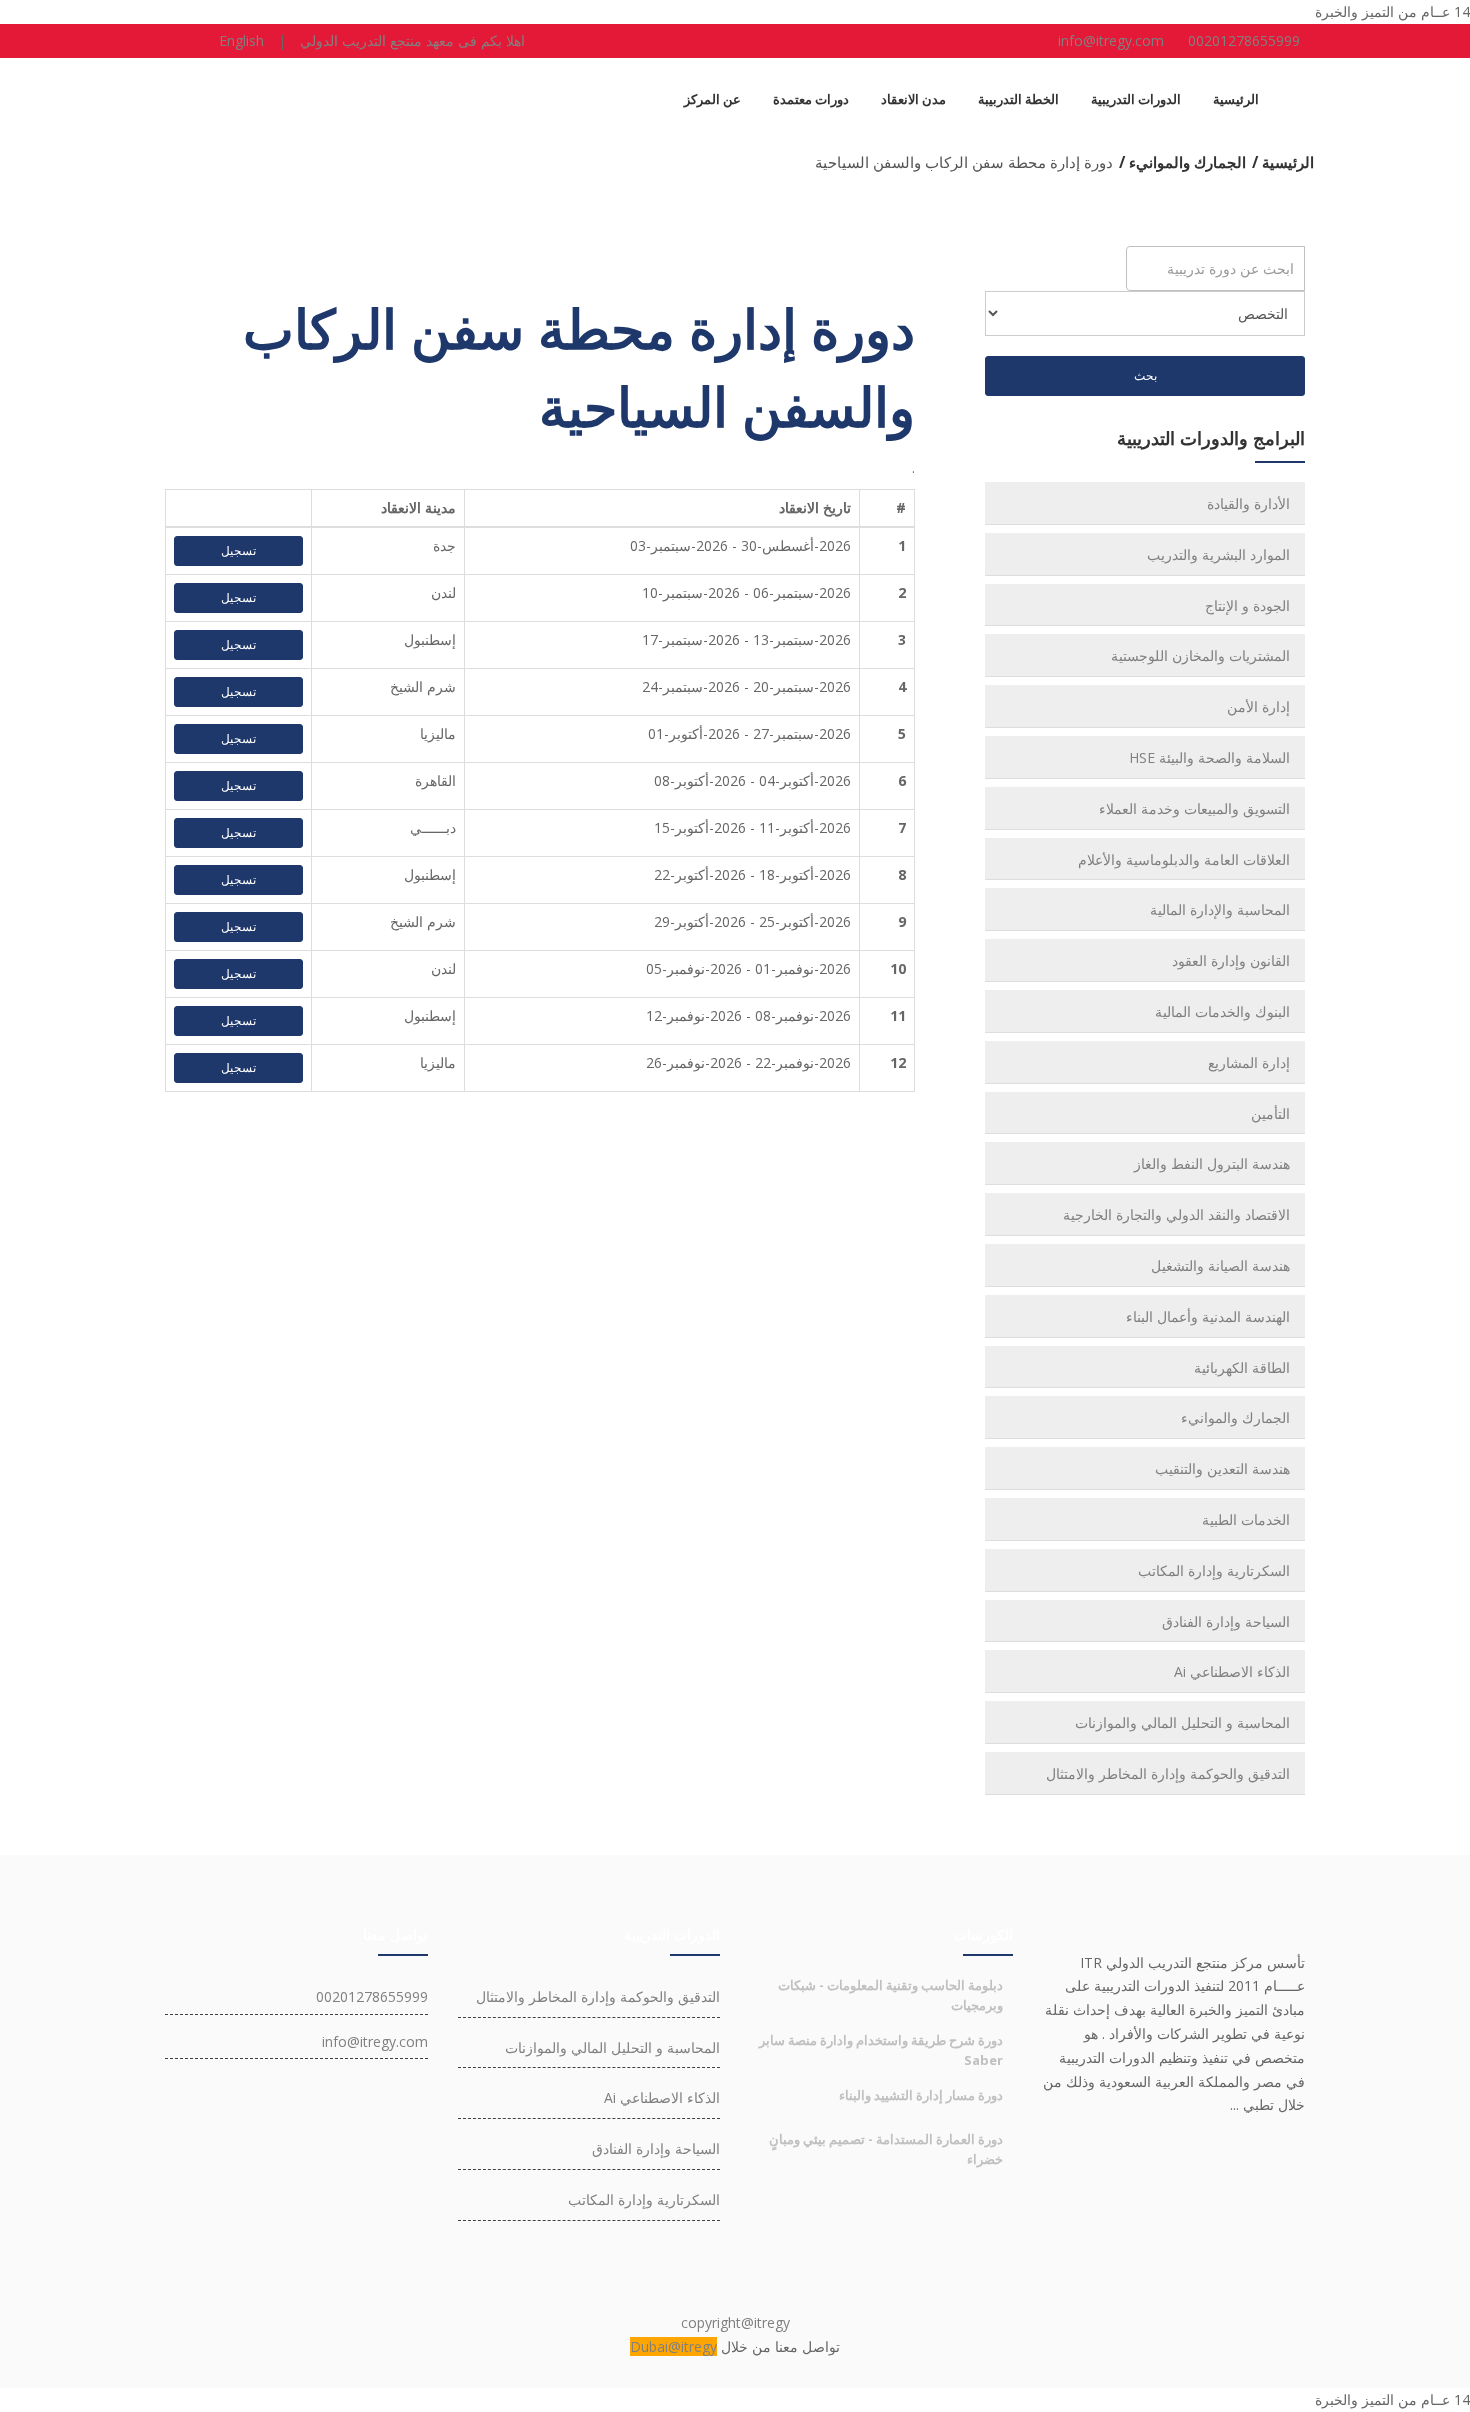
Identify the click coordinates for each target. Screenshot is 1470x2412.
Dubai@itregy (673, 2346)
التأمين (1270, 1113)
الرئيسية (1236, 99)
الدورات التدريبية (1136, 99)
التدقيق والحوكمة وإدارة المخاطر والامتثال (1168, 1773)
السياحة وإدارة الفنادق (1226, 1621)
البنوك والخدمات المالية (1222, 1011)
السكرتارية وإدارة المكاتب (1214, 1570)
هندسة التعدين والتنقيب (1222, 1468)
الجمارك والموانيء (1235, 1417)
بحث (1145, 375)
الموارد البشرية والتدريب (1218, 554)
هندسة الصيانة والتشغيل (1220, 1265)
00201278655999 (1244, 40)
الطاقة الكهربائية (1242, 1367)
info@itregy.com (1111, 40)
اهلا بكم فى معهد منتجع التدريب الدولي (412, 40)
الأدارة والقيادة (1248, 503)
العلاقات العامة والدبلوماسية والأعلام (1184, 859)
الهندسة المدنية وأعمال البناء (1208, 1316)
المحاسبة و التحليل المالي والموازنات (1182, 1722)
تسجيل (238, 550)
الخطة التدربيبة (1018, 99)
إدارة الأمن (1258, 706)
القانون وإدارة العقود (1231, 960)
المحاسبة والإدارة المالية (1220, 909)
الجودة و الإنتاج (1247, 605)
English (241, 40)
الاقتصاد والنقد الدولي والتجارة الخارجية (1176, 1214)
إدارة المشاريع (1249, 1062)
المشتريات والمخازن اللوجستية (1200, 655)
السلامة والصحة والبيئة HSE (1209, 757)
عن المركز (712, 99)
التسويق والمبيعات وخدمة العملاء (1194, 808)
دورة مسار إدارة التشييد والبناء (921, 2095)
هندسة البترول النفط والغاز (1212, 1163)
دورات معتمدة (811, 99)
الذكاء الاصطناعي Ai (1232, 1671)
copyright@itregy (735, 2322)
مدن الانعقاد (913, 99)
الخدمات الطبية (1246, 1519)
